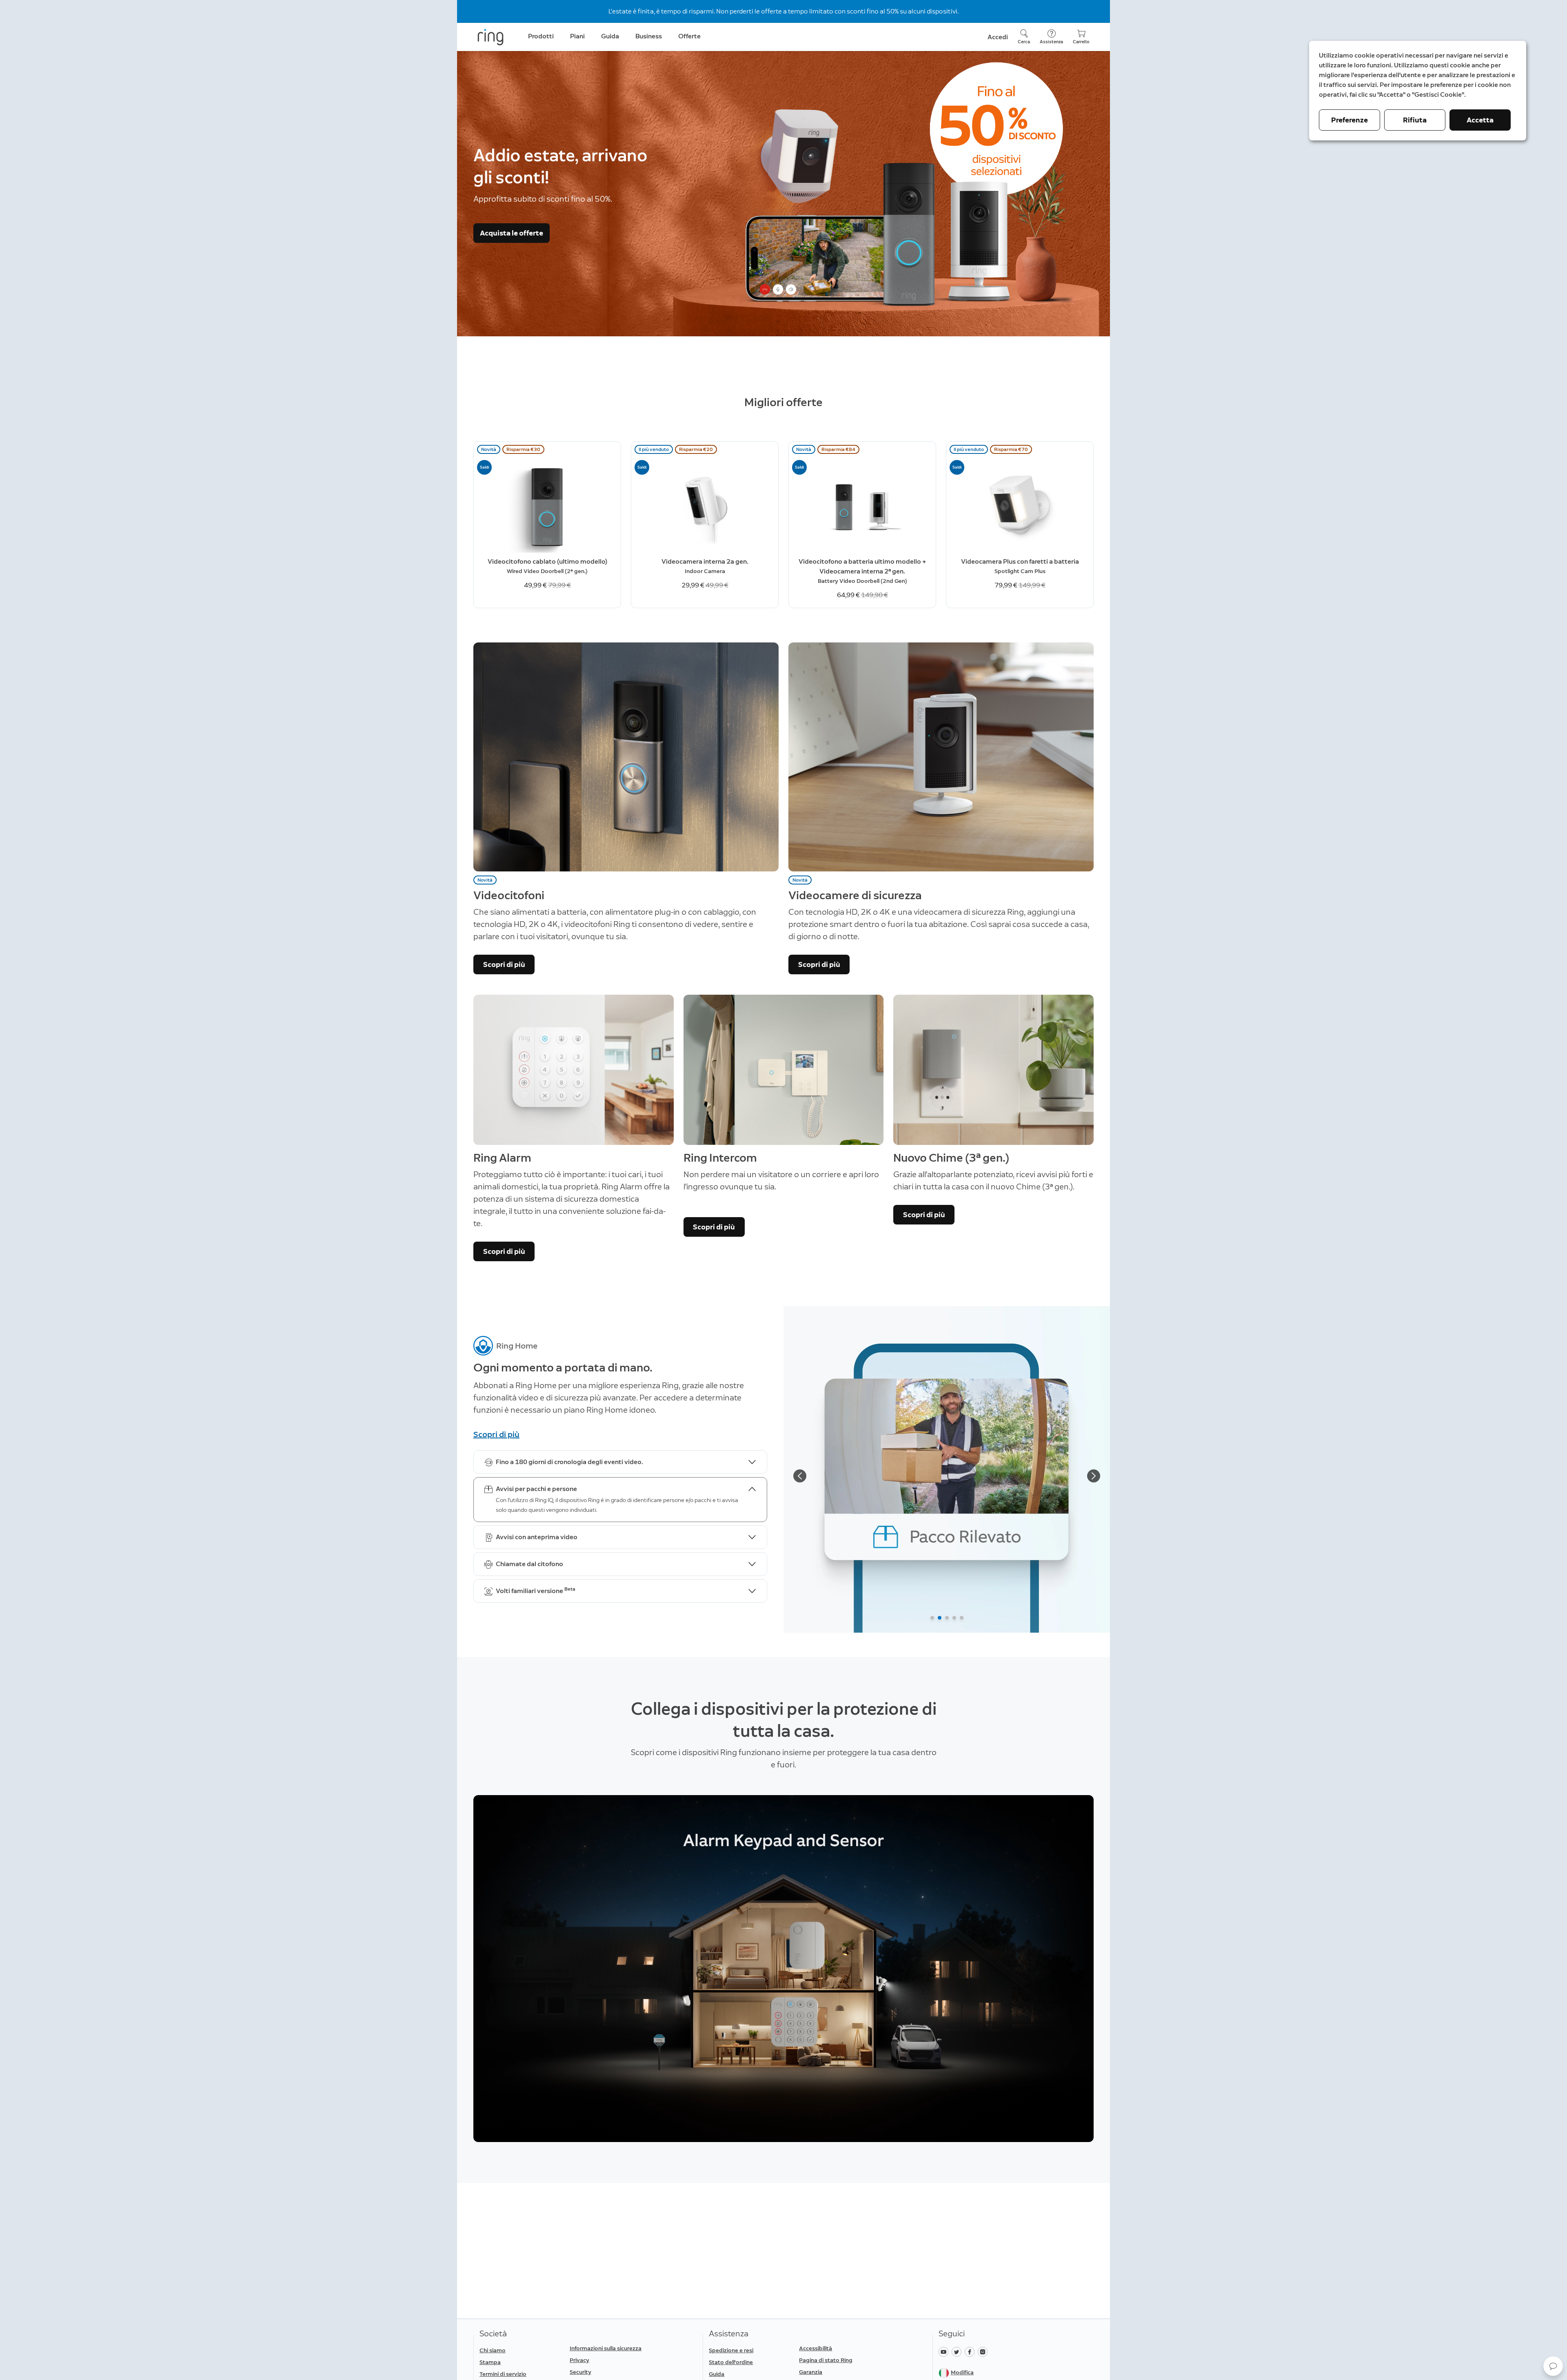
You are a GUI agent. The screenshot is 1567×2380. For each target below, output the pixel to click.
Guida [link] (610, 36)
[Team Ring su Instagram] (984, 2351)
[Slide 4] (954, 1618)
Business (649, 36)
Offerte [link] (689, 36)
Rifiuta (1415, 120)
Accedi (998, 37)
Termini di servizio (503, 2374)
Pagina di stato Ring (826, 2360)
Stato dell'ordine (731, 2362)
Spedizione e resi (731, 2350)
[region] (783, 1969)
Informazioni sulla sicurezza (606, 2348)
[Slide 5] (962, 1618)
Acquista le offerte (512, 233)
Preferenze (1349, 120)
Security (580, 2372)
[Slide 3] (947, 1618)
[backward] (800, 1476)
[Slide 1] (932, 1618)
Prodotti (541, 36)
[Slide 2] (940, 1618)
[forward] (1094, 1476)
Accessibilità (816, 2348)
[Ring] (491, 37)
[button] (1553, 2366)
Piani (577, 36)
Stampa (490, 2362)
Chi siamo (493, 2350)
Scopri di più (504, 964)
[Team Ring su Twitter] (958, 2351)
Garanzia (811, 2372)
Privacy (579, 2360)
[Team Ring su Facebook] (971, 2351)
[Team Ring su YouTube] (945, 2351)
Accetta (1480, 120)
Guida (717, 2374)
